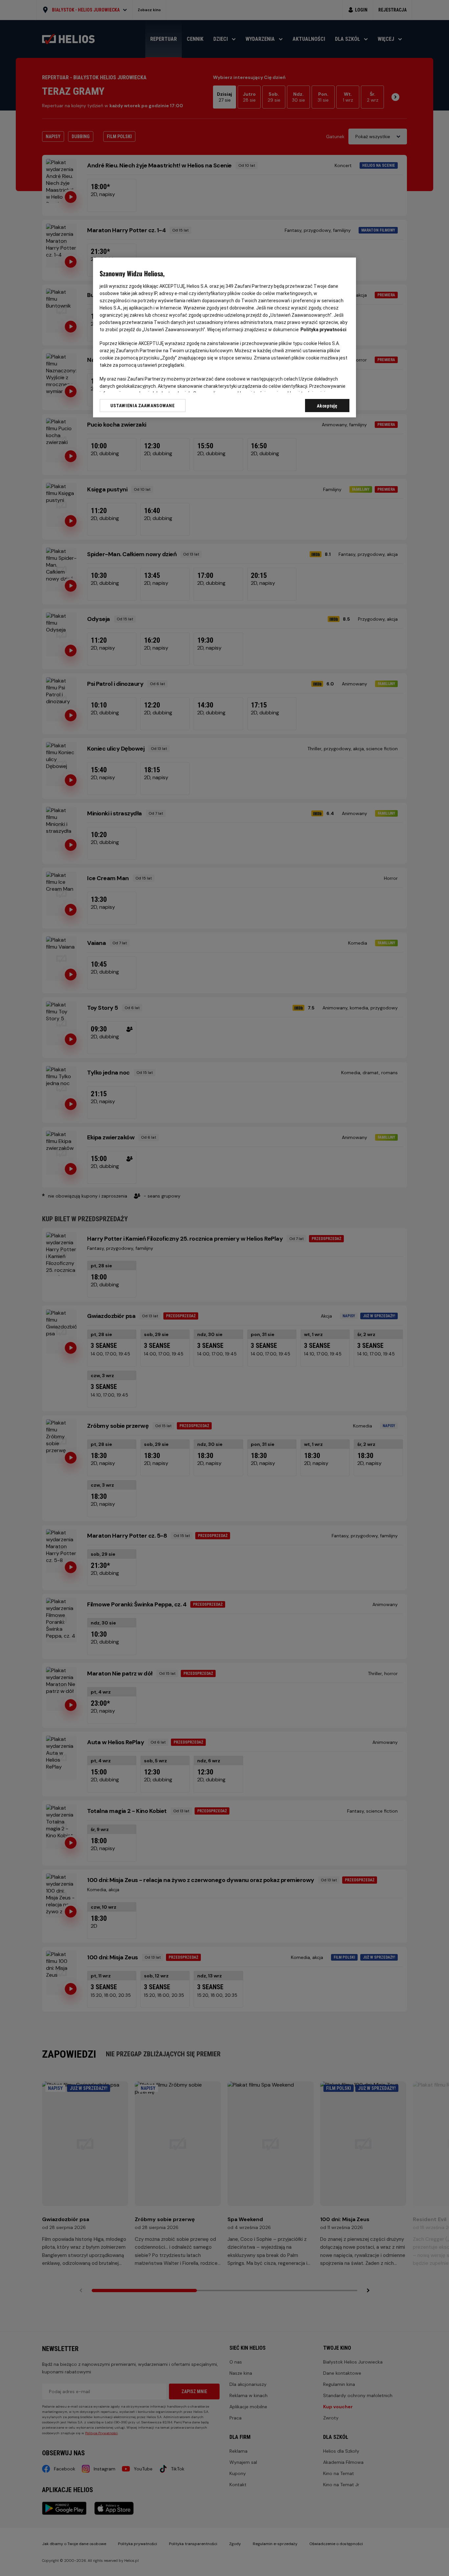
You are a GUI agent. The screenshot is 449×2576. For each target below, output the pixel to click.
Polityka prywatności (323, 330)
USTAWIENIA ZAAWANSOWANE (142, 406)
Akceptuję (327, 406)
